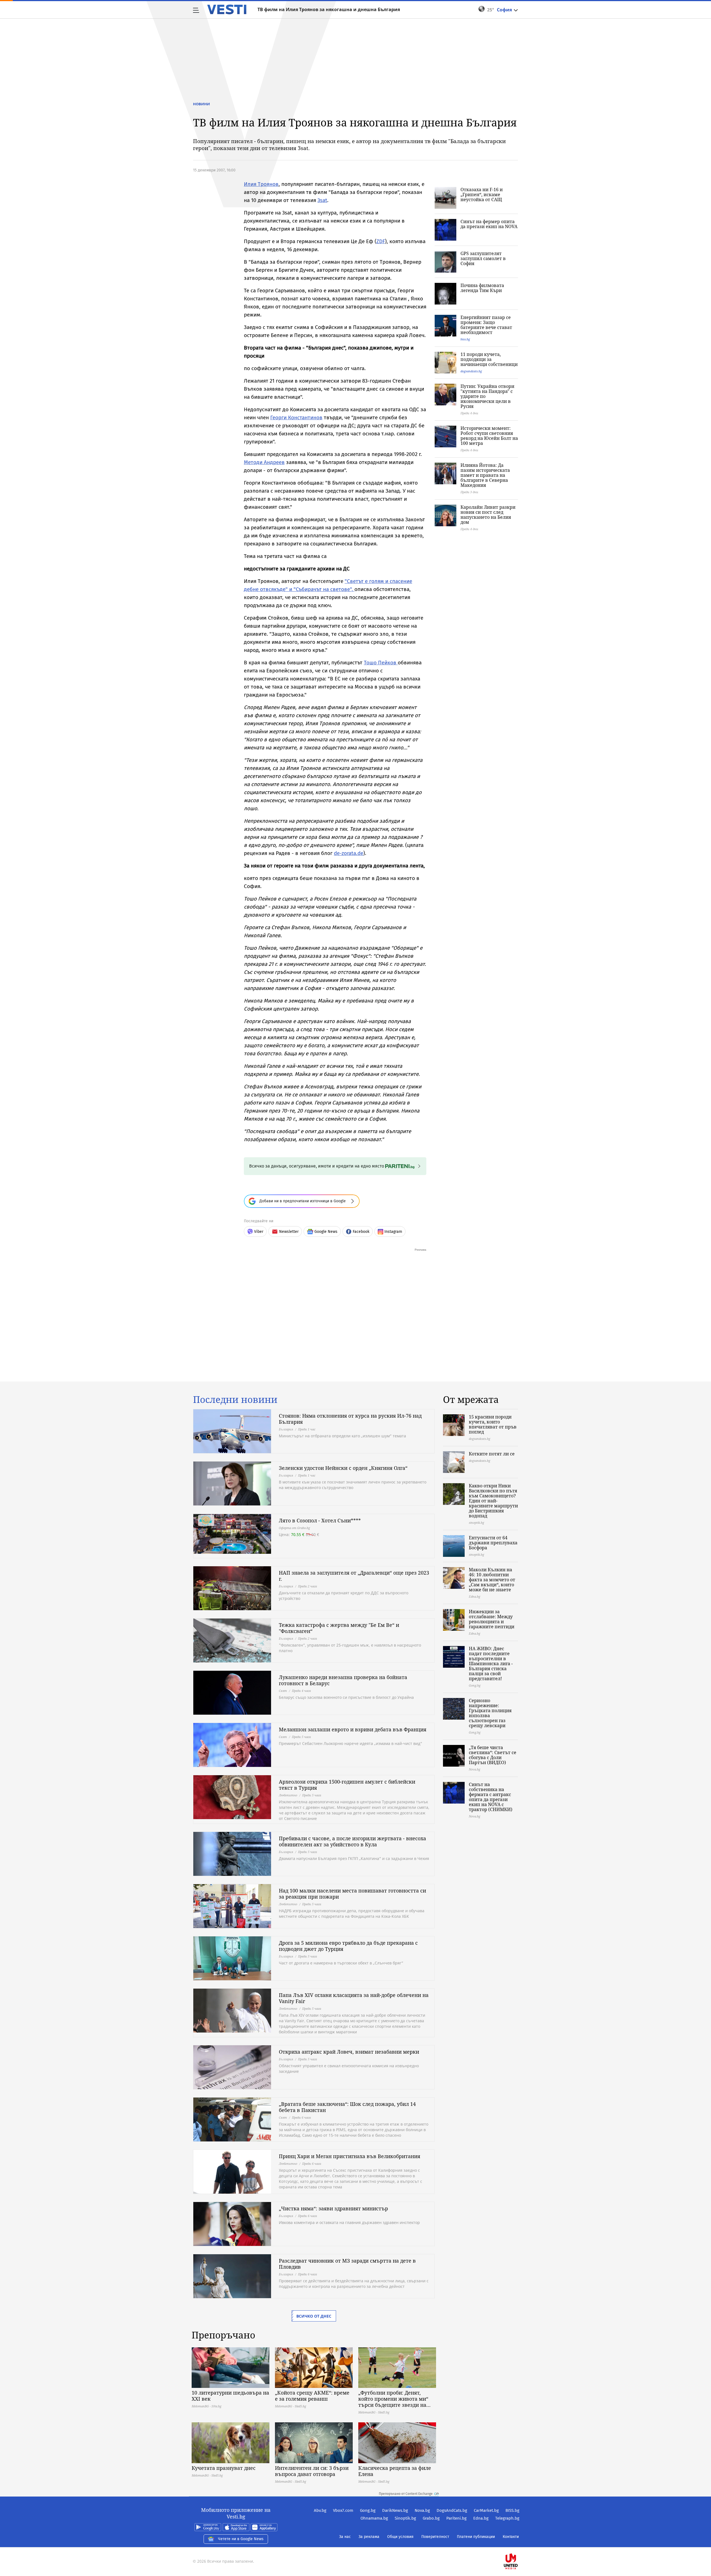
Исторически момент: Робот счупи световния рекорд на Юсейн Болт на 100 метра (489, 436)
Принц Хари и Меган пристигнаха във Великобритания (350, 2156)
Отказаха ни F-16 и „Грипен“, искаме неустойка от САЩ (482, 194)
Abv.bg (320, 2510)
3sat (322, 200)
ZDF (381, 241)
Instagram (393, 1232)
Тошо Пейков (381, 663)
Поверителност (435, 2537)
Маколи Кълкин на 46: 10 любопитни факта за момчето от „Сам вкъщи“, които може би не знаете (492, 1580)
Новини (201, 104)
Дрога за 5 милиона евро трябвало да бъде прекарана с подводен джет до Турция (348, 1946)
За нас (345, 2537)
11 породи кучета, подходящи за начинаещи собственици (489, 359)
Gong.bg (368, 2510)
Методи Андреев (264, 462)
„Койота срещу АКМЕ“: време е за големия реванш (312, 2396)
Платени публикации (476, 2537)
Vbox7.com (343, 2510)
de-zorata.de (349, 853)
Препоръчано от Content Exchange (406, 2494)
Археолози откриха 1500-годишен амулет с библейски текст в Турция (347, 1785)
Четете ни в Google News (241, 2539)
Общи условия (400, 2537)
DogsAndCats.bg (452, 2510)
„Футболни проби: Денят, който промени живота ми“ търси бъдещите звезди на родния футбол (393, 2399)
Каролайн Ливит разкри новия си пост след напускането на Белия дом (488, 515)
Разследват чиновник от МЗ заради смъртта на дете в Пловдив (347, 2264)
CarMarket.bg (486, 2510)
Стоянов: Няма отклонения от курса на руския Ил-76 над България (350, 1419)
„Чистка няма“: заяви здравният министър (333, 2208)
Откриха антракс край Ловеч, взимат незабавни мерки (349, 2052)
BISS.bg (512, 2510)
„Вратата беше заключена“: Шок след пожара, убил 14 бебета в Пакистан (347, 2107)
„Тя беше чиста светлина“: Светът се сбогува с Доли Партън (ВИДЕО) (493, 1755)
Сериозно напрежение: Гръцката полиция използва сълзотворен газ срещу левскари (490, 1713)
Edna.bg (481, 2518)
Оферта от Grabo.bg (294, 1528)
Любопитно (288, 1795)
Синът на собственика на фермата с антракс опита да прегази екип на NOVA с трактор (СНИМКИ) (491, 1797)
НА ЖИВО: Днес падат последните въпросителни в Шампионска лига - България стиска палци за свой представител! (491, 1664)
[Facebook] (519, 2544)
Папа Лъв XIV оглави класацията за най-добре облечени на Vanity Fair (354, 1998)
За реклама (369, 2537)
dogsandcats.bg (471, 371)
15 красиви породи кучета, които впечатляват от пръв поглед (493, 1424)
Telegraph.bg (507, 2518)
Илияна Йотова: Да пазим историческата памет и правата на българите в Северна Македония (485, 475)
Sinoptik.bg (405, 2518)
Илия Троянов (261, 184)
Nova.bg (422, 2510)
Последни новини (235, 1400)
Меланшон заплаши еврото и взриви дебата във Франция (353, 1729)
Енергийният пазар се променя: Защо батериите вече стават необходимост (486, 325)
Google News (326, 1232)
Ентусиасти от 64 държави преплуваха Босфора (493, 1543)
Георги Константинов (296, 417)
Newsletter (289, 1232)
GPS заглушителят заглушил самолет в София (483, 258)
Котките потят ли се (492, 1454)
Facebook (361, 1232)
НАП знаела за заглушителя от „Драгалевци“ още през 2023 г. (354, 1576)
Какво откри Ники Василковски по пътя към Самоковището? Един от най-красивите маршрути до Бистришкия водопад (493, 1501)
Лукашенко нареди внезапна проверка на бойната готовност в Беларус (343, 1680)
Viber (259, 1232)
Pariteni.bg (456, 2518)
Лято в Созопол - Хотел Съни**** (320, 1520)
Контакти (511, 2537)
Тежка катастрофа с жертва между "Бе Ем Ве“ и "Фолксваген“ (339, 1628)
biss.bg (465, 339)
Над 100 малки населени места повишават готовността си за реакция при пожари (352, 1894)
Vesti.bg (227, 9)
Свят (283, 1691)
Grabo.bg (431, 2518)
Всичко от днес (314, 2316)
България (286, 1429)
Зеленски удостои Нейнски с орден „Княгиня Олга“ (343, 1468)
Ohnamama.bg (374, 2518)
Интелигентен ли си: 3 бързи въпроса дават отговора (312, 2471)
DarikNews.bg (395, 2510)
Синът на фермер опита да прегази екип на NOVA (489, 224)
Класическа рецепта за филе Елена (395, 2471)
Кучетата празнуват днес (224, 2468)
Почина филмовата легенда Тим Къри (482, 288)
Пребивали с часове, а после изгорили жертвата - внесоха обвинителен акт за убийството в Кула (352, 1841)
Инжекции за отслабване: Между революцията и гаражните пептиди (492, 1619)
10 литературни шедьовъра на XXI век (230, 2396)
